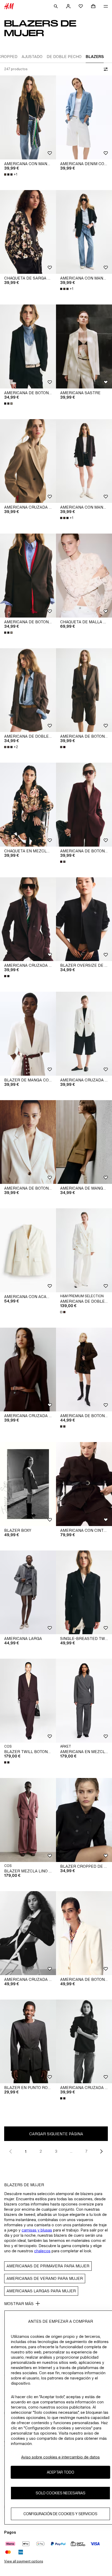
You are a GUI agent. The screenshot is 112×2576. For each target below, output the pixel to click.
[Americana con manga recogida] (28, 117)
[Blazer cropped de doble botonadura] (84, 1820)
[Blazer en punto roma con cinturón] (28, 2042)
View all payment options (24, 2561)
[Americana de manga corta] (84, 1142)
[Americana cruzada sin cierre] (28, 919)
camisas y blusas (37, 2230)
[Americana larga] (28, 1592)
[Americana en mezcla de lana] (84, 1701)
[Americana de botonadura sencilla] (84, 690)
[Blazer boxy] (28, 1484)
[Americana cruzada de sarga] (28, 1933)
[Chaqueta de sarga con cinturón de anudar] (28, 232)
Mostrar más (19, 2304)
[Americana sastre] (84, 346)
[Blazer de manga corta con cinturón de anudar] (28, 1034)
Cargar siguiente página (56, 2134)
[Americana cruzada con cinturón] (28, 1370)
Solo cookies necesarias (61, 2493)
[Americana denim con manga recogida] (84, 117)
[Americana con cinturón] (84, 1484)
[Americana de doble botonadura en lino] (84, 1250)
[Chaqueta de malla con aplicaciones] (84, 576)
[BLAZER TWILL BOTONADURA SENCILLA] (28, 1701)
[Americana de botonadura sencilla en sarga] (28, 346)
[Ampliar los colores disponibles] (9, 404)
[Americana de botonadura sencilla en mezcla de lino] (84, 1933)
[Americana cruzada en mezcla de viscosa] (84, 1034)
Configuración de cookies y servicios (60, 2514)
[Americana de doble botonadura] (28, 690)
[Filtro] (105, 69)
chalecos (42, 2251)
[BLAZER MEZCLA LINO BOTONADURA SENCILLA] (28, 1820)
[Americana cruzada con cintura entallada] (28, 461)
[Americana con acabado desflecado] (28, 1250)
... (71, 2151)
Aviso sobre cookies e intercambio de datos (60, 2457)
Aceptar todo (61, 2472)
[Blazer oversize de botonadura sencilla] (84, 919)
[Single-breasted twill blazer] (84, 1592)
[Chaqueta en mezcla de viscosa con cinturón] (28, 805)
